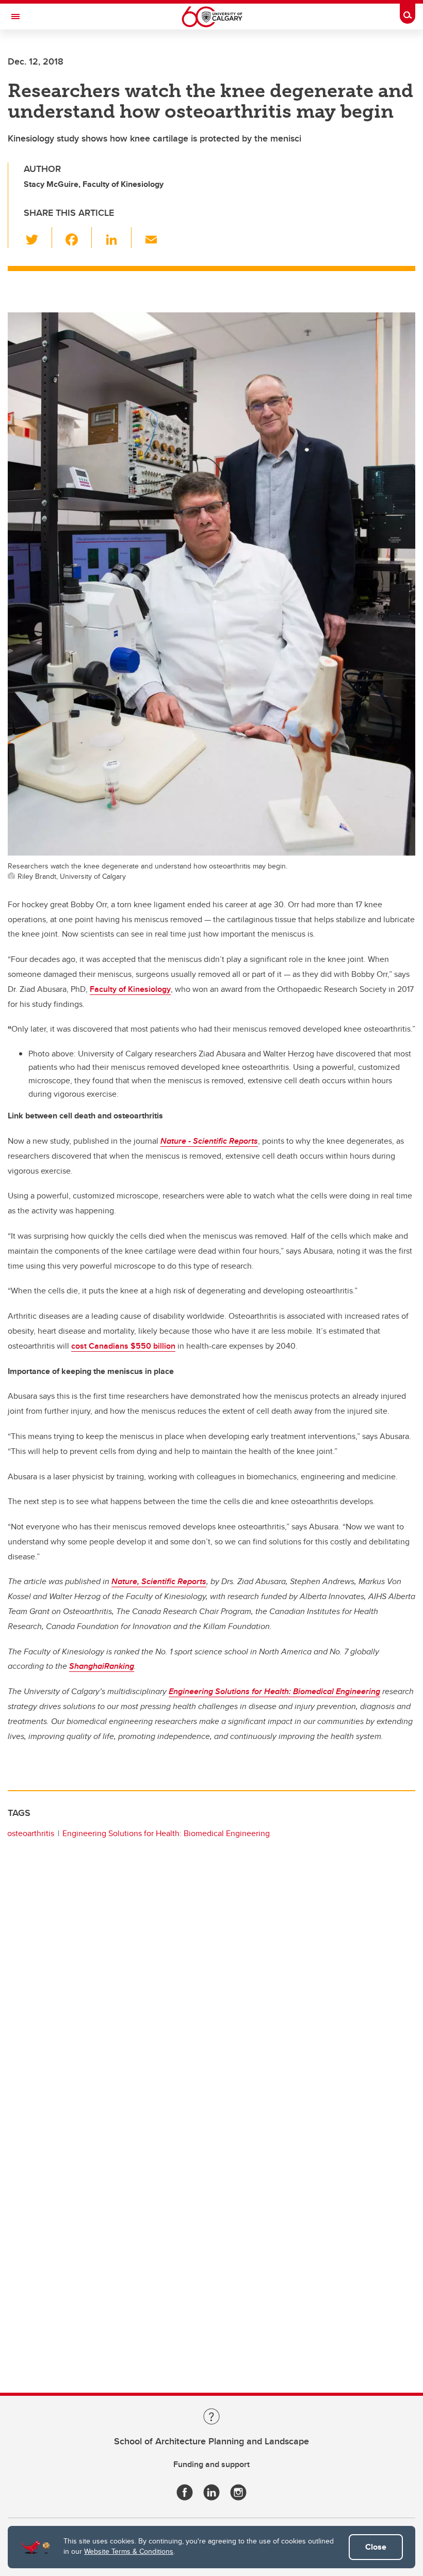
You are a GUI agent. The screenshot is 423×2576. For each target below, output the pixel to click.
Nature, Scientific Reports (159, 1581)
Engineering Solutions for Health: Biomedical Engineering (274, 1691)
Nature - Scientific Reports (209, 1141)
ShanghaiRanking (102, 1666)
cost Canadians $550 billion (123, 1346)
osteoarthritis (31, 1833)
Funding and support (211, 2464)
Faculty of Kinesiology (130, 989)
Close (376, 2547)
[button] (38, 238)
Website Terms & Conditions (129, 2551)
